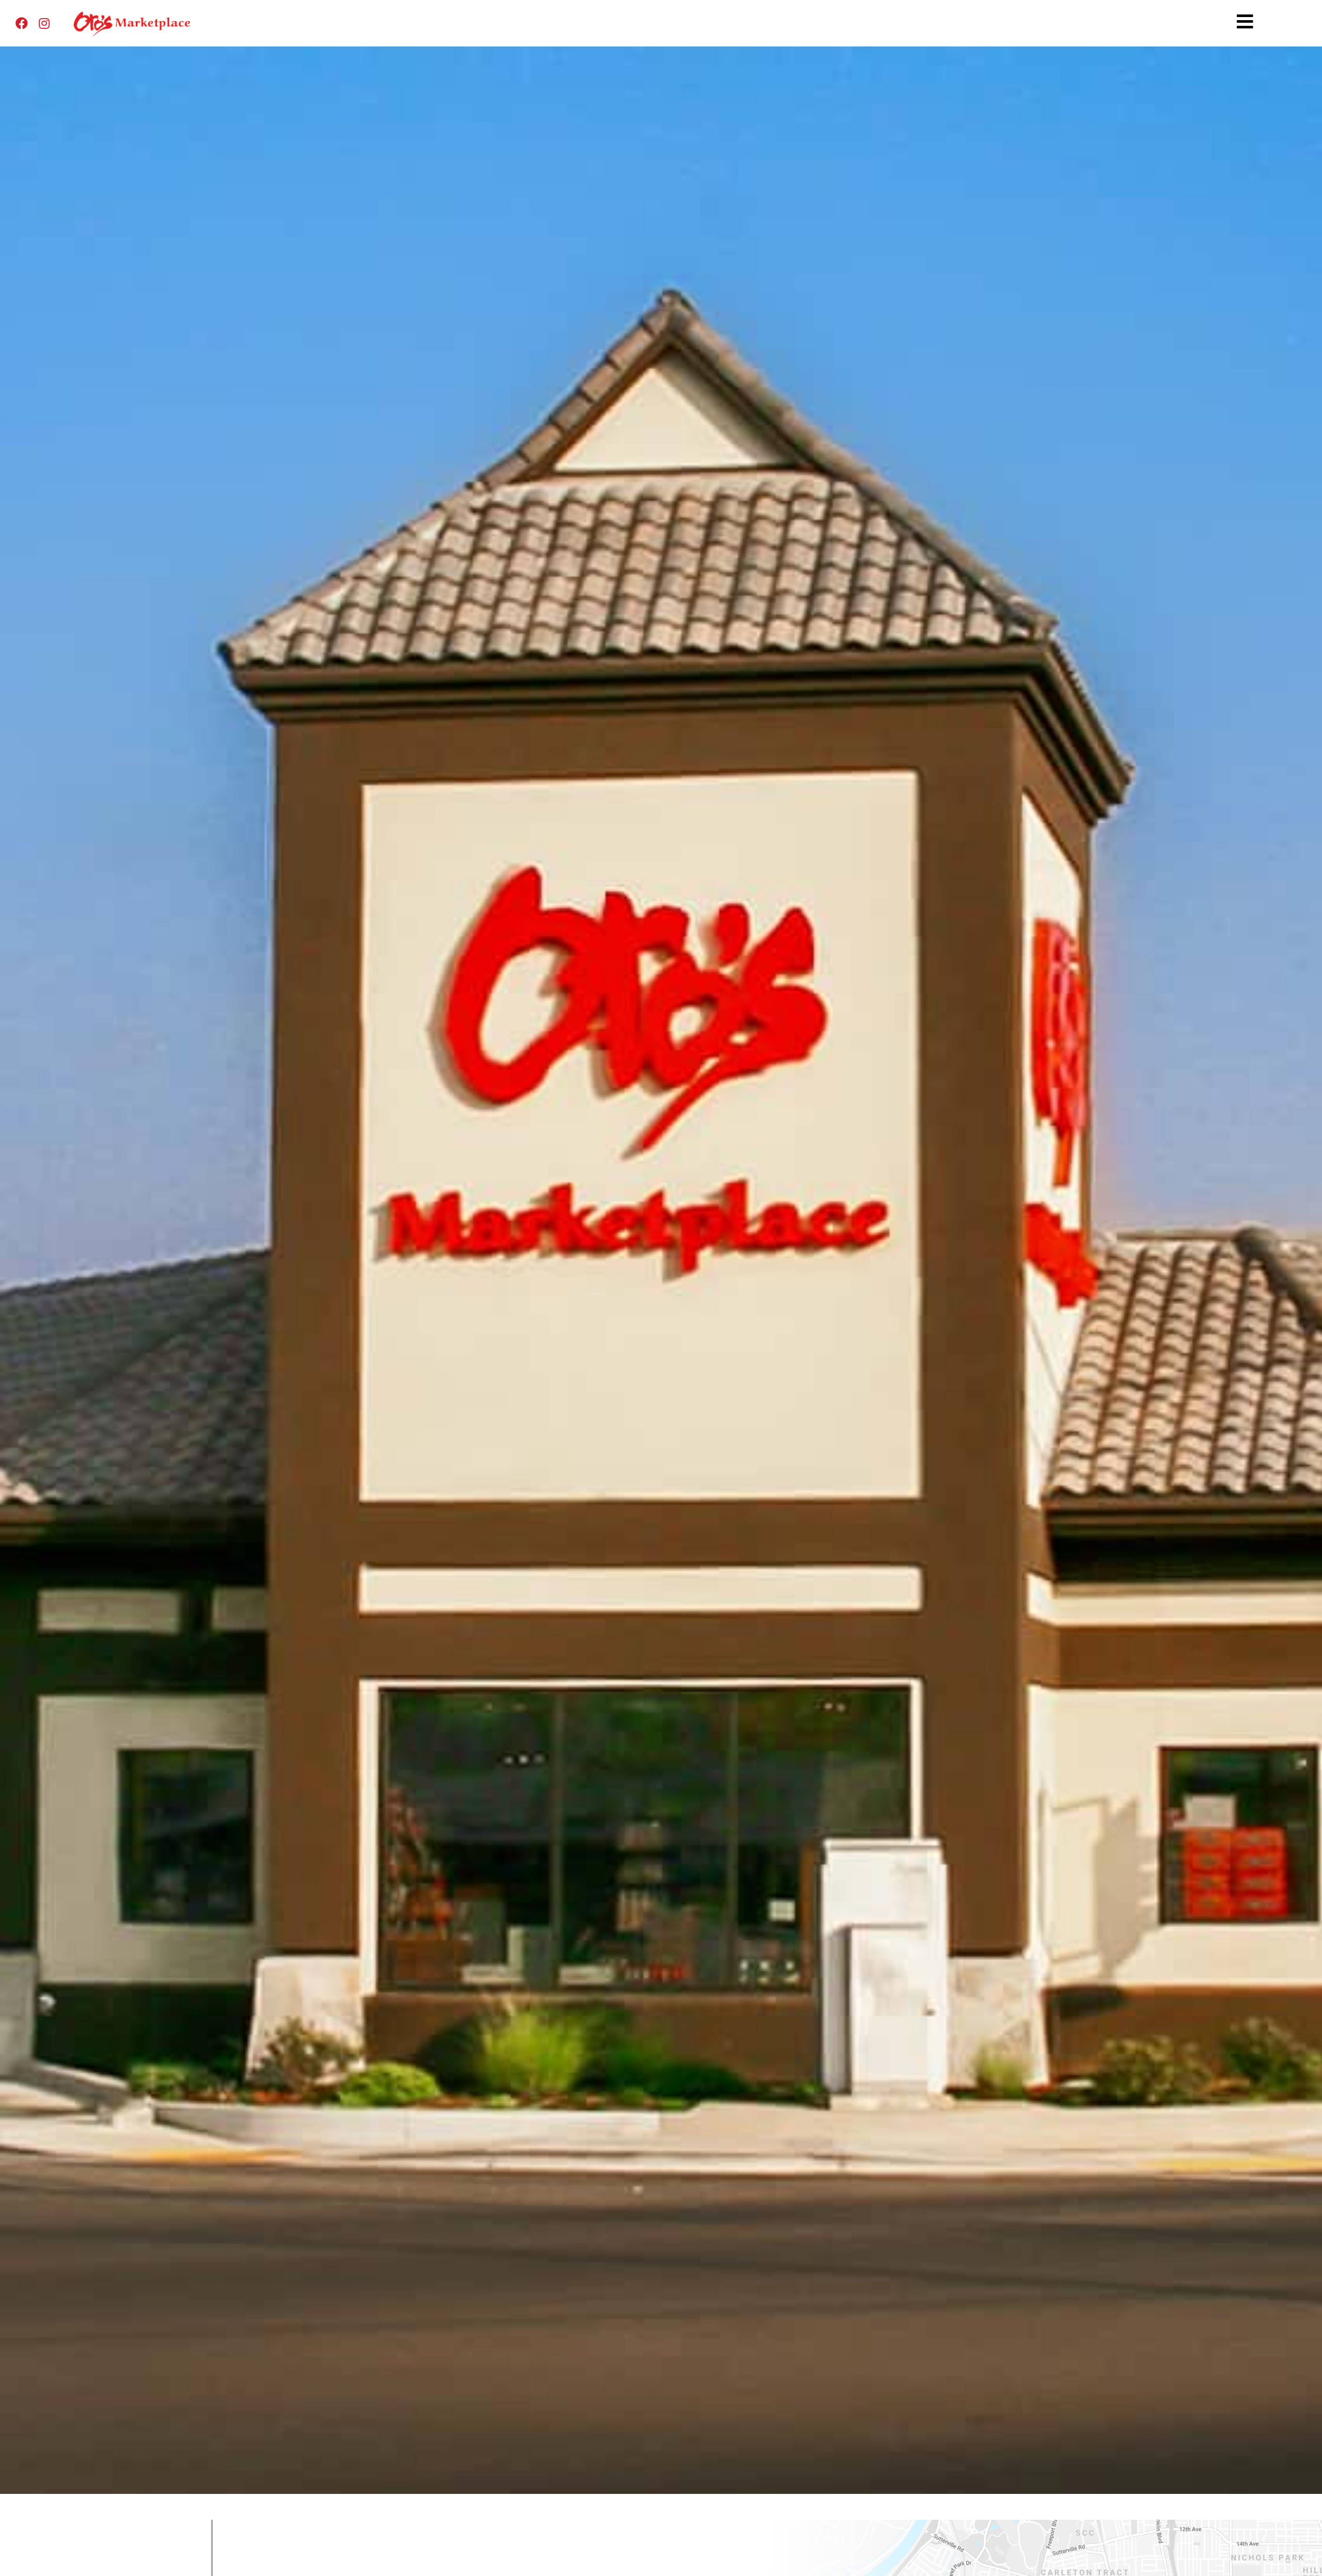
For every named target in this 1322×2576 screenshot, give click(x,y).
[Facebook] (22, 23)
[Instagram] (44, 23)
